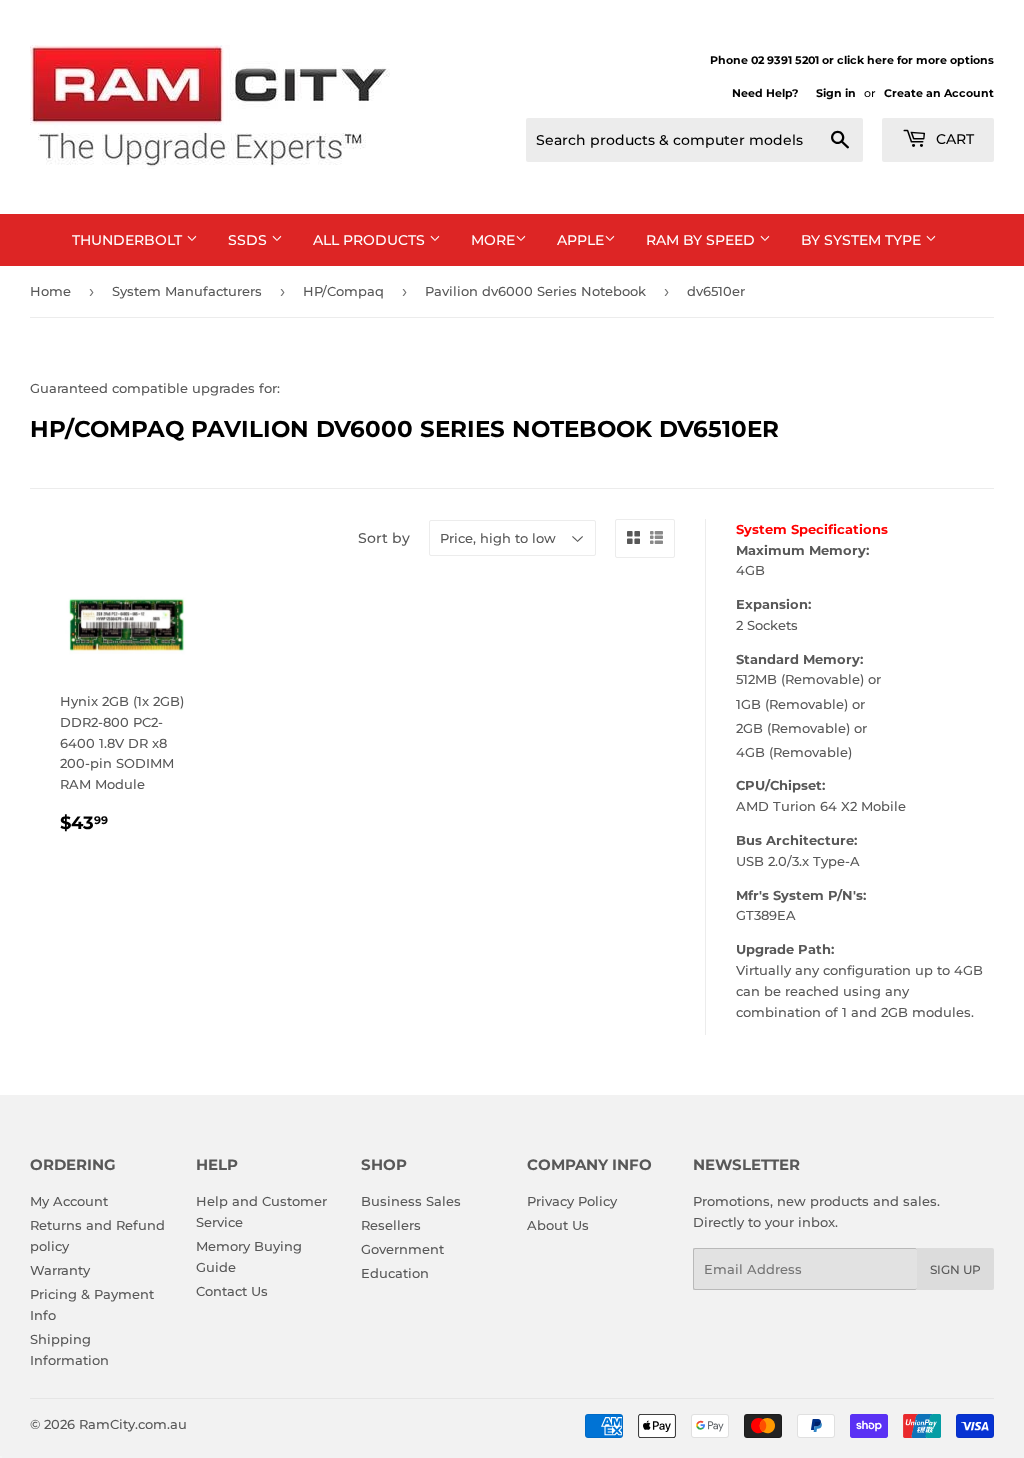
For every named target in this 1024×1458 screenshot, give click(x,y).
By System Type (863, 240)
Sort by (384, 538)
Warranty (60, 1270)
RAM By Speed (702, 240)
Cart (953, 139)
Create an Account (939, 93)
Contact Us (232, 1291)
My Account (69, 1201)
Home (50, 291)
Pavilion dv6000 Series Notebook (535, 291)
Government (402, 1249)
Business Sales (411, 1201)
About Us (558, 1225)
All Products (371, 240)
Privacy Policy (572, 1201)
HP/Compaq (343, 291)
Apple (580, 240)
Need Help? (765, 93)
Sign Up (955, 1269)
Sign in (836, 93)
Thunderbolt (129, 240)
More (493, 240)
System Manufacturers (187, 291)
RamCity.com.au (133, 1424)
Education (395, 1273)
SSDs (249, 240)
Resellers (391, 1225)
